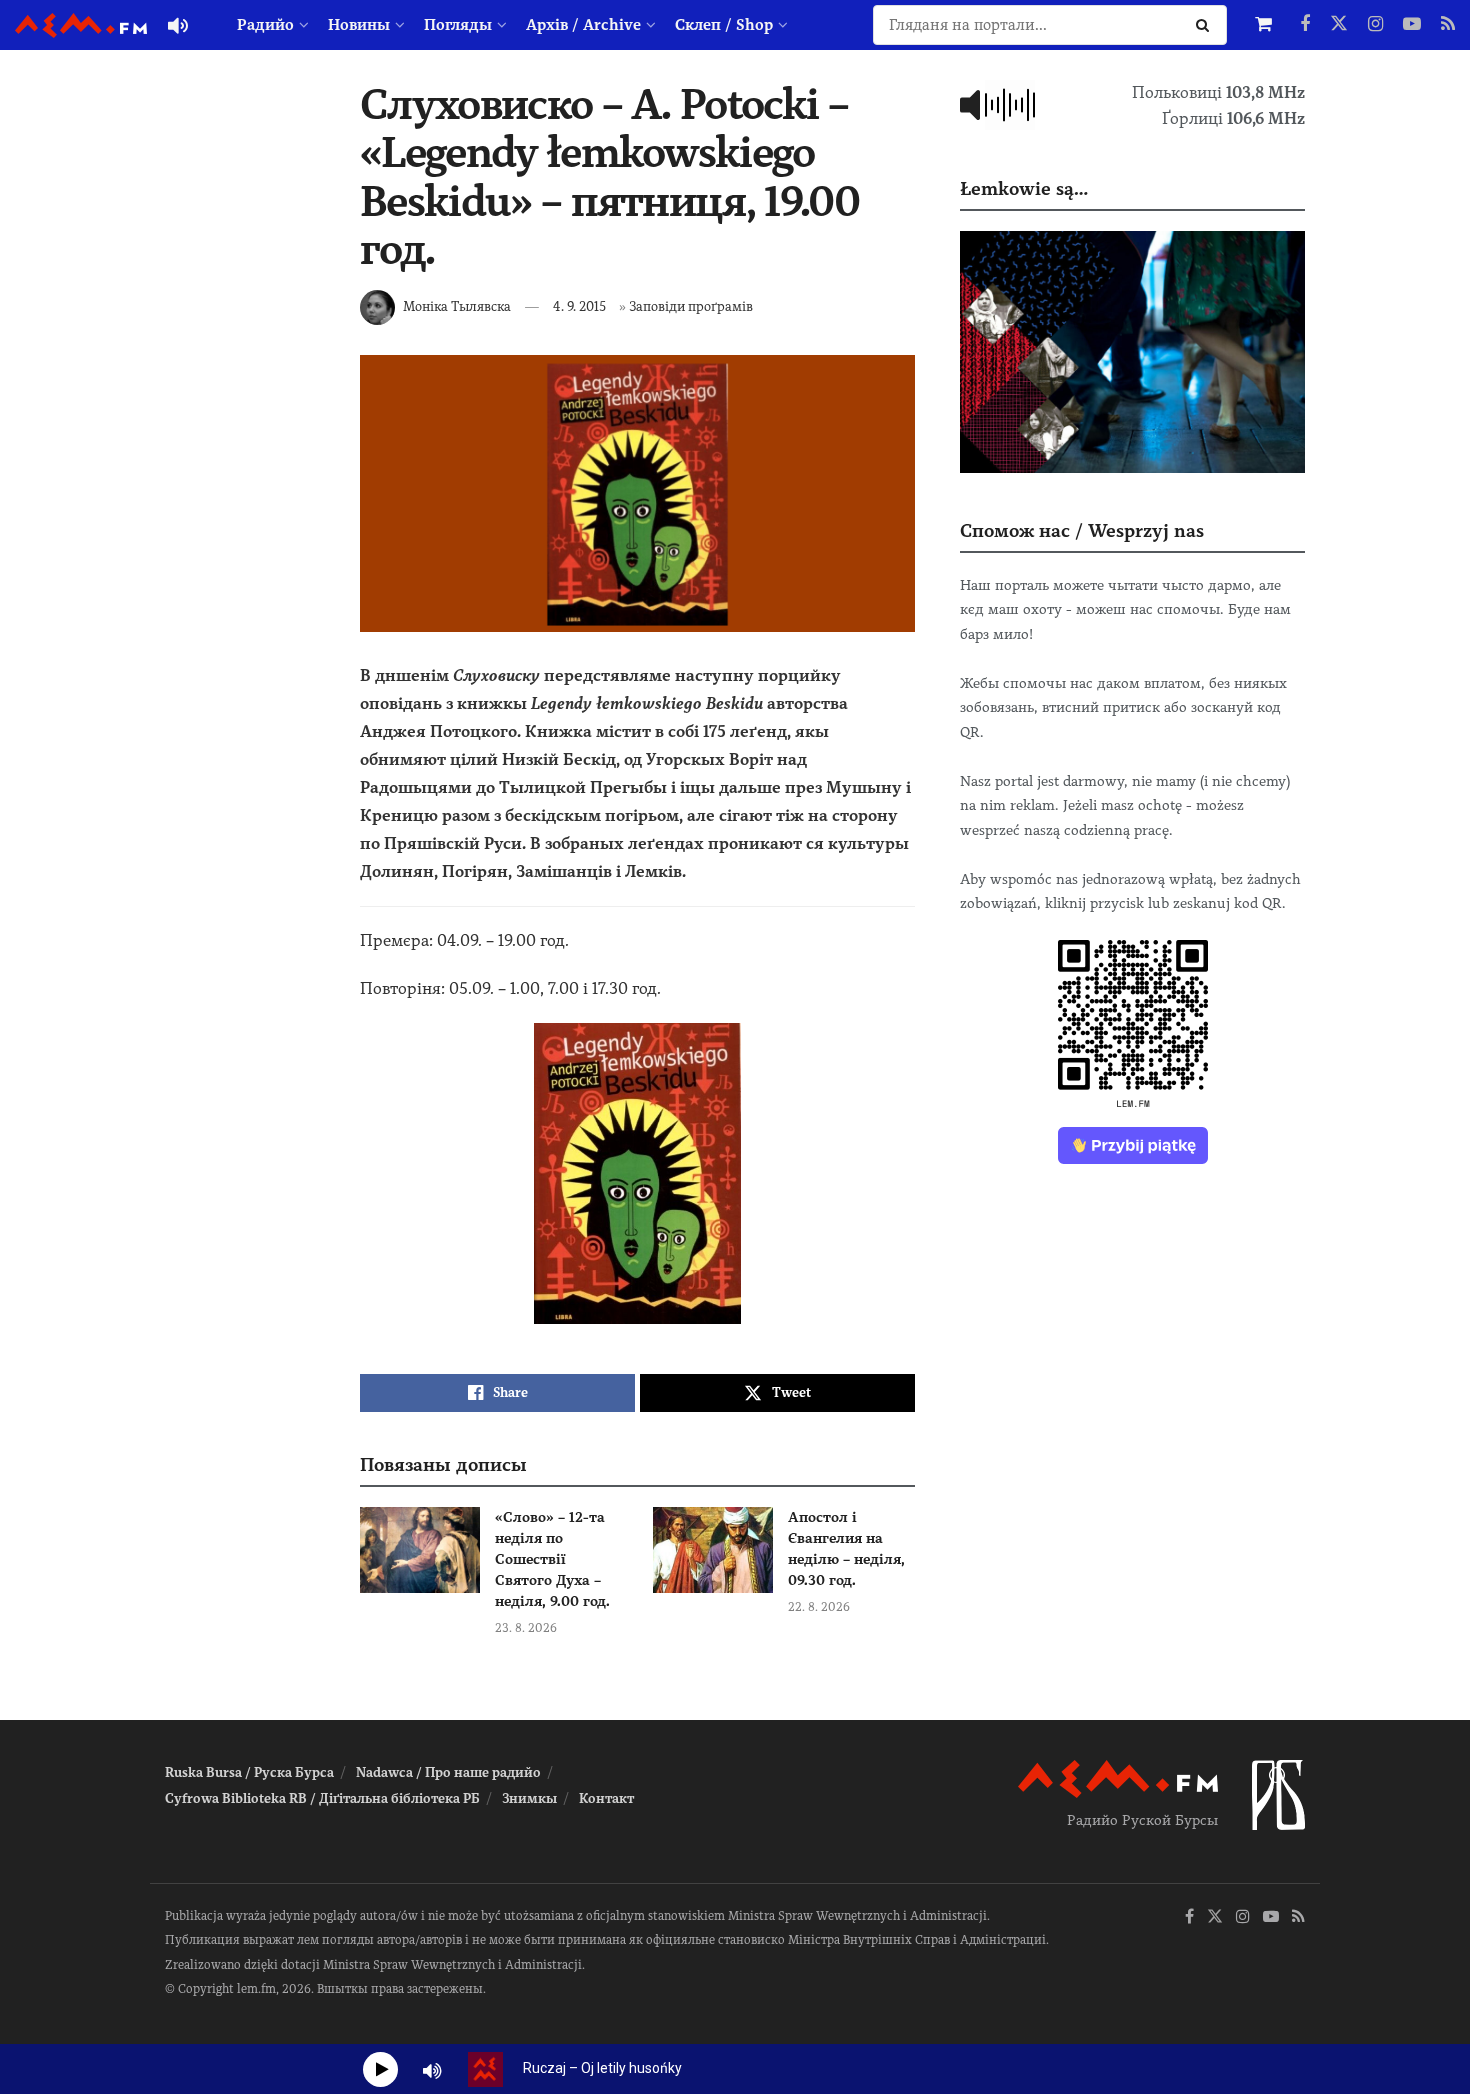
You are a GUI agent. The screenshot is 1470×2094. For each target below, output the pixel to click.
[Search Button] (1206, 25)
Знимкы (529, 1798)
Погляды (458, 25)
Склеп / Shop (724, 25)
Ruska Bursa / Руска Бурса (249, 1772)
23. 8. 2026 (526, 1628)
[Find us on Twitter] (1339, 25)
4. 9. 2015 (579, 306)
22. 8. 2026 (819, 1607)
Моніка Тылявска (457, 306)
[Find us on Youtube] (1412, 25)
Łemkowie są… (1024, 188)
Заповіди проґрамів (691, 306)
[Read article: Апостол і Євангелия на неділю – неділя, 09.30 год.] (713, 1550)
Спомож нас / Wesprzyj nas (1082, 530)
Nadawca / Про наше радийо (448, 1772)
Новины (359, 25)
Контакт (606, 1798)
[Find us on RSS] (1448, 25)
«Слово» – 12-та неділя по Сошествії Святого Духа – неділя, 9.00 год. (552, 1559)
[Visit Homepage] (81, 25)
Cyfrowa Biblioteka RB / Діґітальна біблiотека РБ (322, 1798)
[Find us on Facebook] (1305, 25)
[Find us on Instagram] (1375, 25)
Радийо (265, 25)
